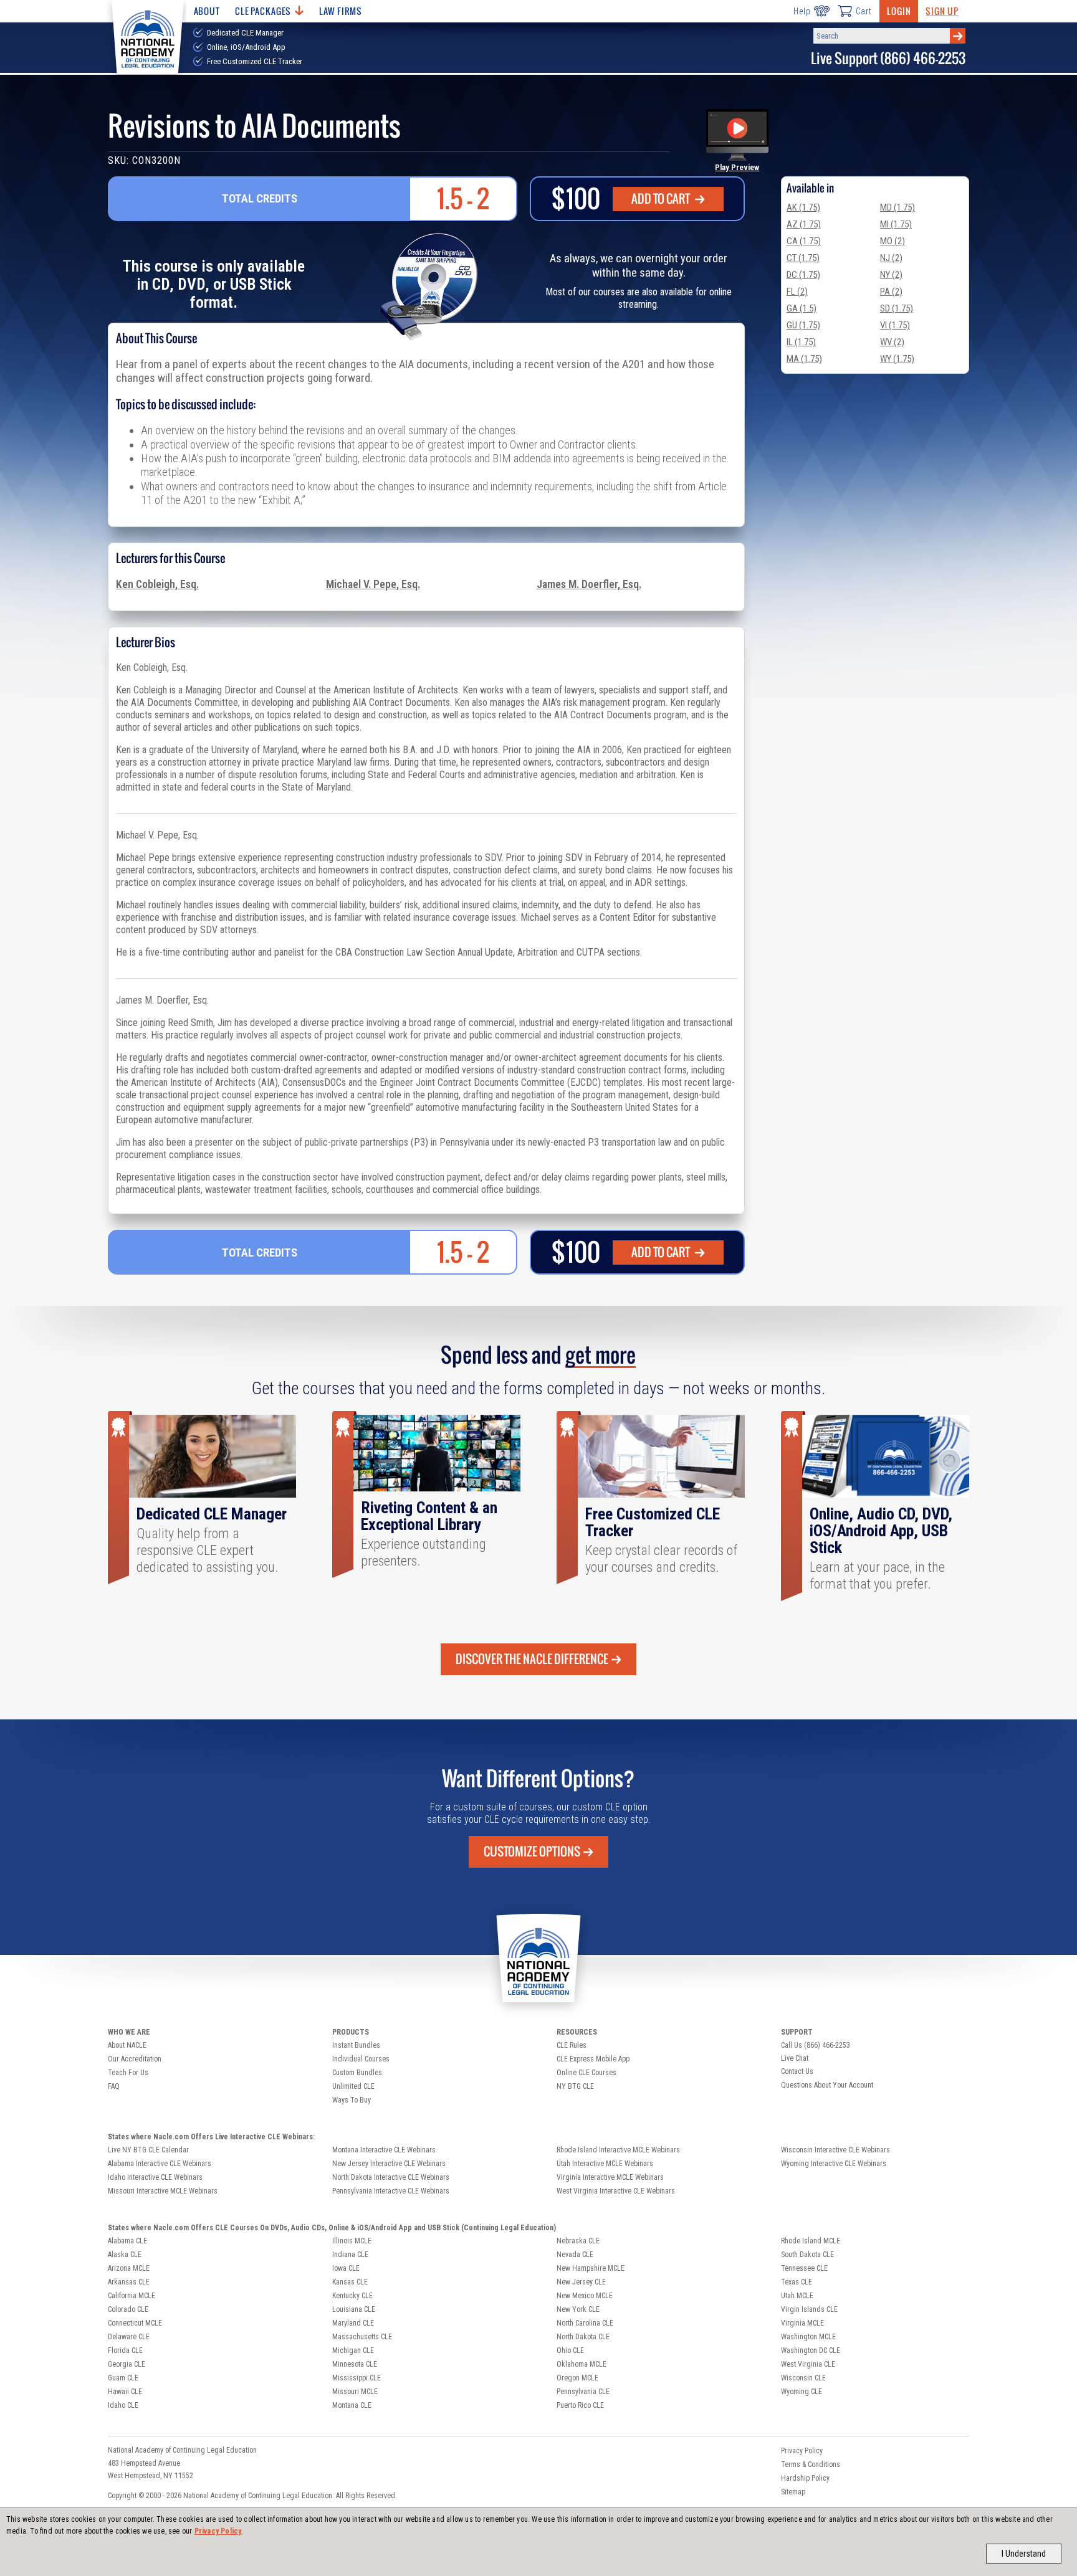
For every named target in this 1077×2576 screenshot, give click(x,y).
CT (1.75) (803, 258)
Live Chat (795, 2058)
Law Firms (341, 11)
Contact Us (797, 2071)
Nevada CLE (575, 2255)
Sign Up (942, 11)
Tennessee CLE (804, 2268)
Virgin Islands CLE (809, 2309)
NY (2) (891, 275)
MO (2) (893, 241)
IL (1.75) (801, 342)
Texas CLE (797, 2282)
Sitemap (793, 2492)
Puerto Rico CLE (580, 2405)
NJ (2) (891, 258)
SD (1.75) (897, 308)
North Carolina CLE (585, 2323)
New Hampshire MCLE (591, 2268)
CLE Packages (263, 11)
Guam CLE (123, 2378)
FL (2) (797, 292)
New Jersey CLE (581, 2282)
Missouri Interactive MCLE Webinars (163, 2191)
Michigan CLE (353, 2350)
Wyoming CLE (802, 2392)
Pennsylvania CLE (583, 2392)
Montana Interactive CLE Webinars (384, 2150)
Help (802, 11)
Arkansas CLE (129, 2282)
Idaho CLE (123, 2405)
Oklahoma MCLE (582, 2364)
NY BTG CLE (575, 2086)
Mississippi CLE (357, 2378)
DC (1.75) (803, 275)
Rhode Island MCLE (811, 2241)
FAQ (114, 2086)
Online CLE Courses (586, 2073)
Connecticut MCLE (135, 2323)
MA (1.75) (804, 359)
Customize (532, 1851)
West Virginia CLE (808, 2364)
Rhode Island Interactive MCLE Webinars (618, 2150)
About (207, 11)
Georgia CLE (127, 2364)
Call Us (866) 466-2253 (816, 2045)
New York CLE (578, 2309)
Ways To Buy (352, 2100)
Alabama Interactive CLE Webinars (160, 2164)
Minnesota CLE (355, 2364)
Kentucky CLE (352, 2296)
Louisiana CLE (354, 2309)
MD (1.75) (897, 207)
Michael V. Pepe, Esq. (373, 584)
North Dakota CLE (583, 2337)
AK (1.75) (803, 207)
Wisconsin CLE (803, 2378)
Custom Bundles (357, 2073)
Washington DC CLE (811, 2350)
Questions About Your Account (827, 2085)
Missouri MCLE (355, 2392)
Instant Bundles (356, 2045)
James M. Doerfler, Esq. (589, 584)
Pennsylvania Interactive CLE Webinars (391, 2191)
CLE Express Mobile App (593, 2059)
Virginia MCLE (802, 2323)
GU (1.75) (803, 325)
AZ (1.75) (804, 224)
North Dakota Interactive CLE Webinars (391, 2177)
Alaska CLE (125, 2255)
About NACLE (127, 2045)
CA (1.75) (804, 241)
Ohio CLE (570, 2350)
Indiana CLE (350, 2255)
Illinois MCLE (352, 2241)
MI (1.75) (896, 224)
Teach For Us (128, 2073)
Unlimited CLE (353, 2086)
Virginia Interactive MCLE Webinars (610, 2177)
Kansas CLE (350, 2282)
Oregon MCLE (577, 2378)
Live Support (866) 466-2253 (888, 58)
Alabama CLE (127, 2241)
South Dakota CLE (807, 2255)
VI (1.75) (895, 325)
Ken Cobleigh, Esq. (157, 584)
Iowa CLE (346, 2268)
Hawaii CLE (125, 2392)
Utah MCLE (797, 2296)
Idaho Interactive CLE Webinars (155, 2177)
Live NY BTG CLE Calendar (148, 2150)
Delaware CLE (129, 2337)
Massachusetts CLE (362, 2337)
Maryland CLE (353, 2323)
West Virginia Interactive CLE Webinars (616, 2191)
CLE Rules (572, 2045)
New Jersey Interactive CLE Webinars (389, 2164)
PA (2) (891, 292)
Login (899, 11)
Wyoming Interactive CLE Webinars (834, 2164)
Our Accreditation (135, 2059)
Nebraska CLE (578, 2241)
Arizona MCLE (129, 2268)
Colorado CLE (128, 2309)
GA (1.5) (802, 308)
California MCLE (132, 2296)
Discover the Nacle (532, 1659)
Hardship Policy (805, 2478)
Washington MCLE (808, 2337)
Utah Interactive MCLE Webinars (605, 2164)
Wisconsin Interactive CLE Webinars (835, 2150)
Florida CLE (125, 2350)
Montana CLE (352, 2405)
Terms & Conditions (811, 2464)
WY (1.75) (897, 359)
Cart (864, 11)
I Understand (1024, 2554)
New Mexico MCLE (585, 2296)
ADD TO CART (662, 199)
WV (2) (892, 342)
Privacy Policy (218, 2531)
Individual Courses (361, 2059)
